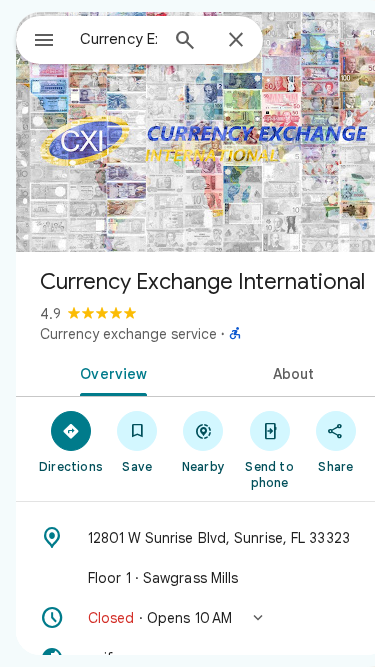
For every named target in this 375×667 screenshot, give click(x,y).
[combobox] (118, 39)
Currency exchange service (128, 334)
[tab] (110, 372)
